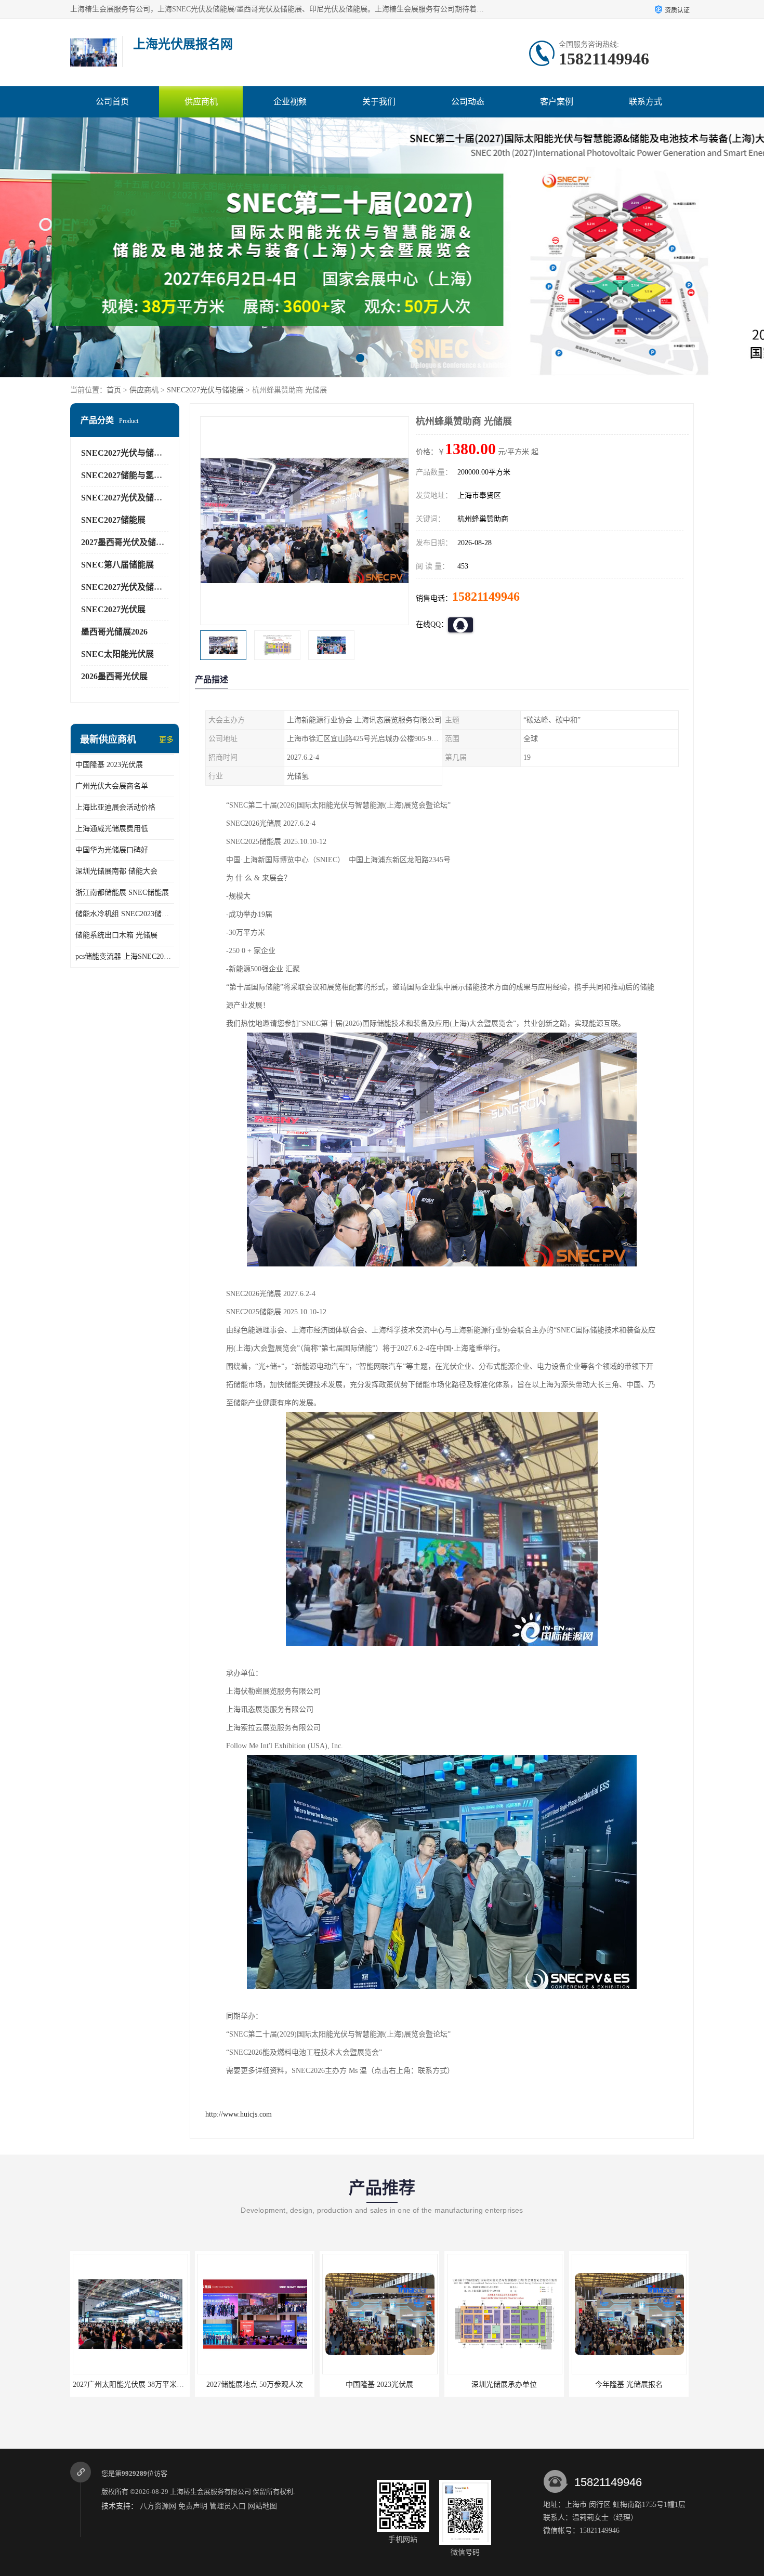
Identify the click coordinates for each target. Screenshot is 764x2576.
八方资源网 (158, 2506)
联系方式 (646, 102)
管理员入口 (228, 2506)
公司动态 (468, 102)
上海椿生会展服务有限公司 (210, 2492)
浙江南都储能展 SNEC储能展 (122, 893)
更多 (166, 740)
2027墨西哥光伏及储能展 (127, 542)
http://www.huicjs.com (239, 2114)
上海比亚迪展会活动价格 (115, 807)
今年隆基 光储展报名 (504, 2385)
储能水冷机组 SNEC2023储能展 (125, 914)
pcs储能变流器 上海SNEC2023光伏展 (125, 956)
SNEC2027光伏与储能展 (205, 390)
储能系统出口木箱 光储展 (116, 935)
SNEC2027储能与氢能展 (126, 475)
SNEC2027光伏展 (113, 609)
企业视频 (290, 102)
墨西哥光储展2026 (114, 632)
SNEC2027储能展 (113, 520)
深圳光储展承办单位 (379, 2385)
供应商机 (201, 102)
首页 (114, 390)
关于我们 (379, 102)
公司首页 (112, 102)
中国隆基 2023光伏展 (109, 765)
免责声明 (193, 2506)
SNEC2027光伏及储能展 (126, 498)
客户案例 (557, 102)
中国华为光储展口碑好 (112, 850)
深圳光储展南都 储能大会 (116, 871)
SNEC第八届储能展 (117, 565)
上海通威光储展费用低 (112, 829)
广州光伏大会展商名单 (112, 786)
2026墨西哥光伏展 (114, 676)
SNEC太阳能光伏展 (117, 654)
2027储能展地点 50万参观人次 (130, 2385)
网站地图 (262, 2506)
